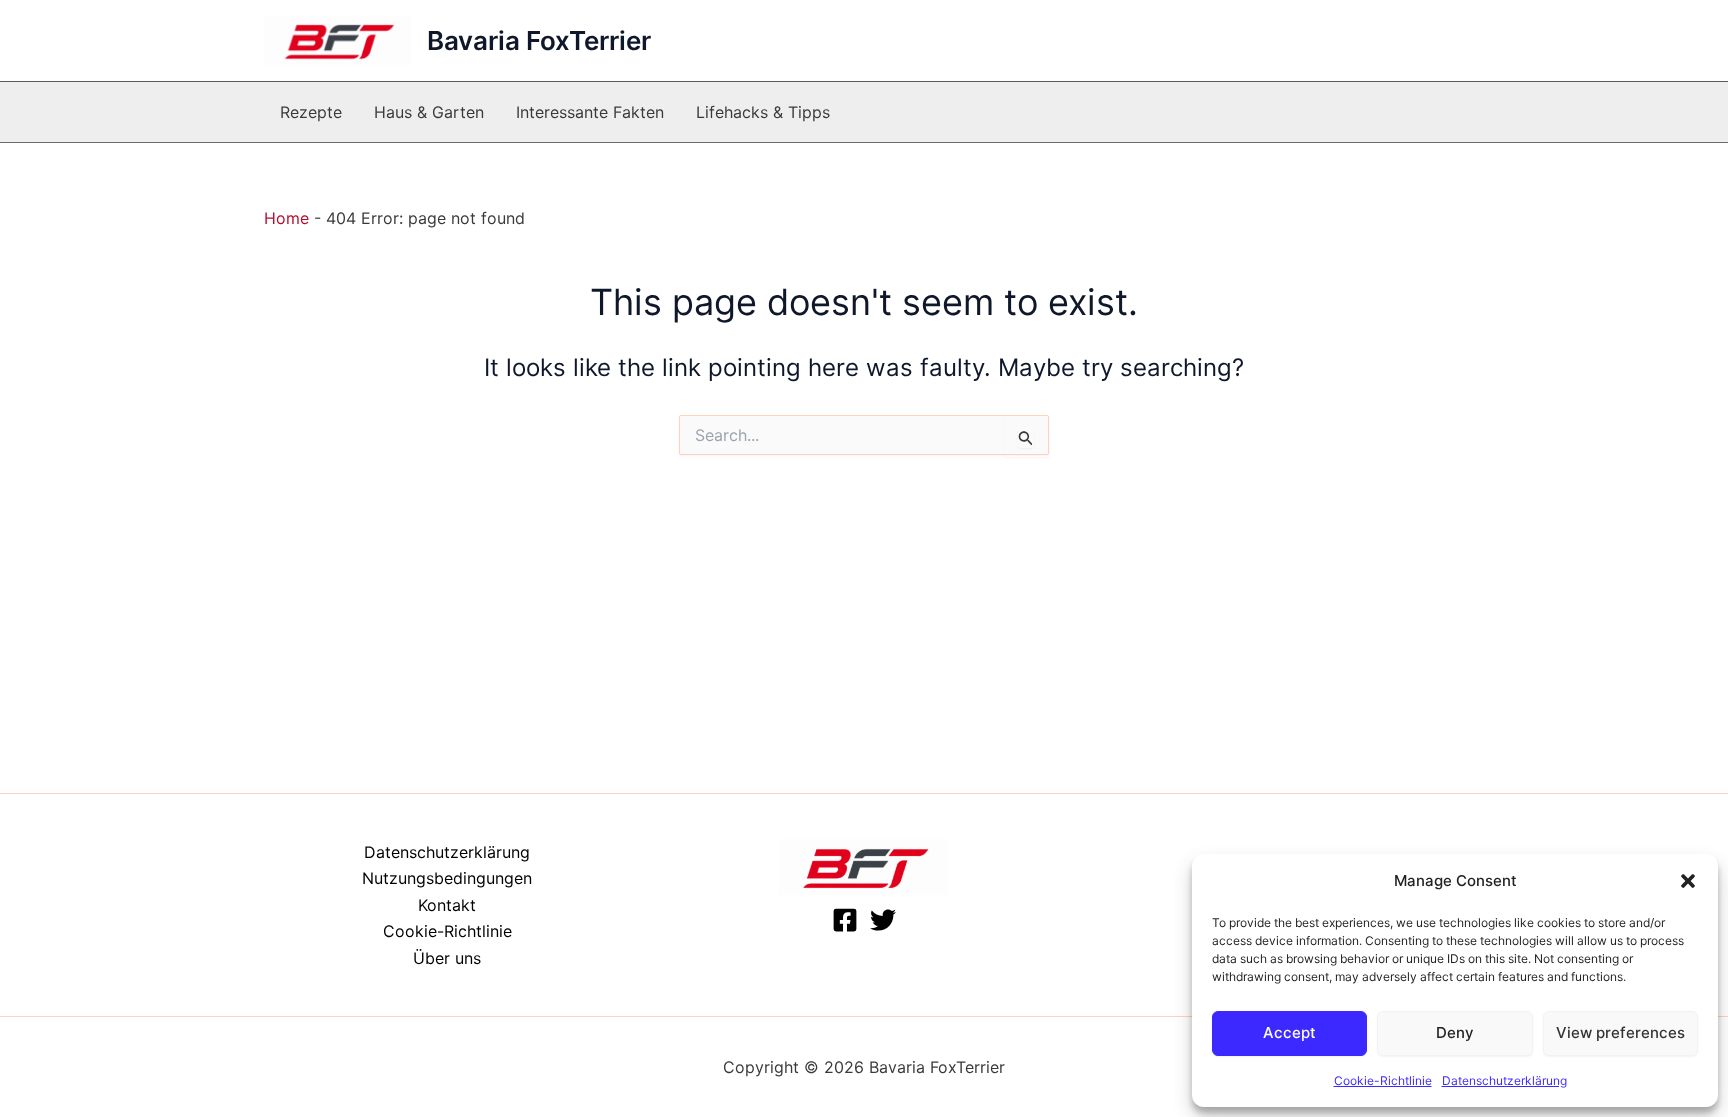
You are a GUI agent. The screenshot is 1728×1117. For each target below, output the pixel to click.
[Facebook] (845, 920)
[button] (1688, 881)
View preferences (1620, 1032)
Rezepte (311, 112)
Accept (1289, 1032)
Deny (1455, 1032)
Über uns (447, 958)
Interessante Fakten (590, 112)
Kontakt (447, 905)
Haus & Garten (429, 112)
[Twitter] (883, 920)
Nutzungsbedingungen (447, 878)
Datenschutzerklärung (1504, 1080)
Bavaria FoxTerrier (539, 40)
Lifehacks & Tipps (763, 112)
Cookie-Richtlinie (1383, 1080)
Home (286, 218)
